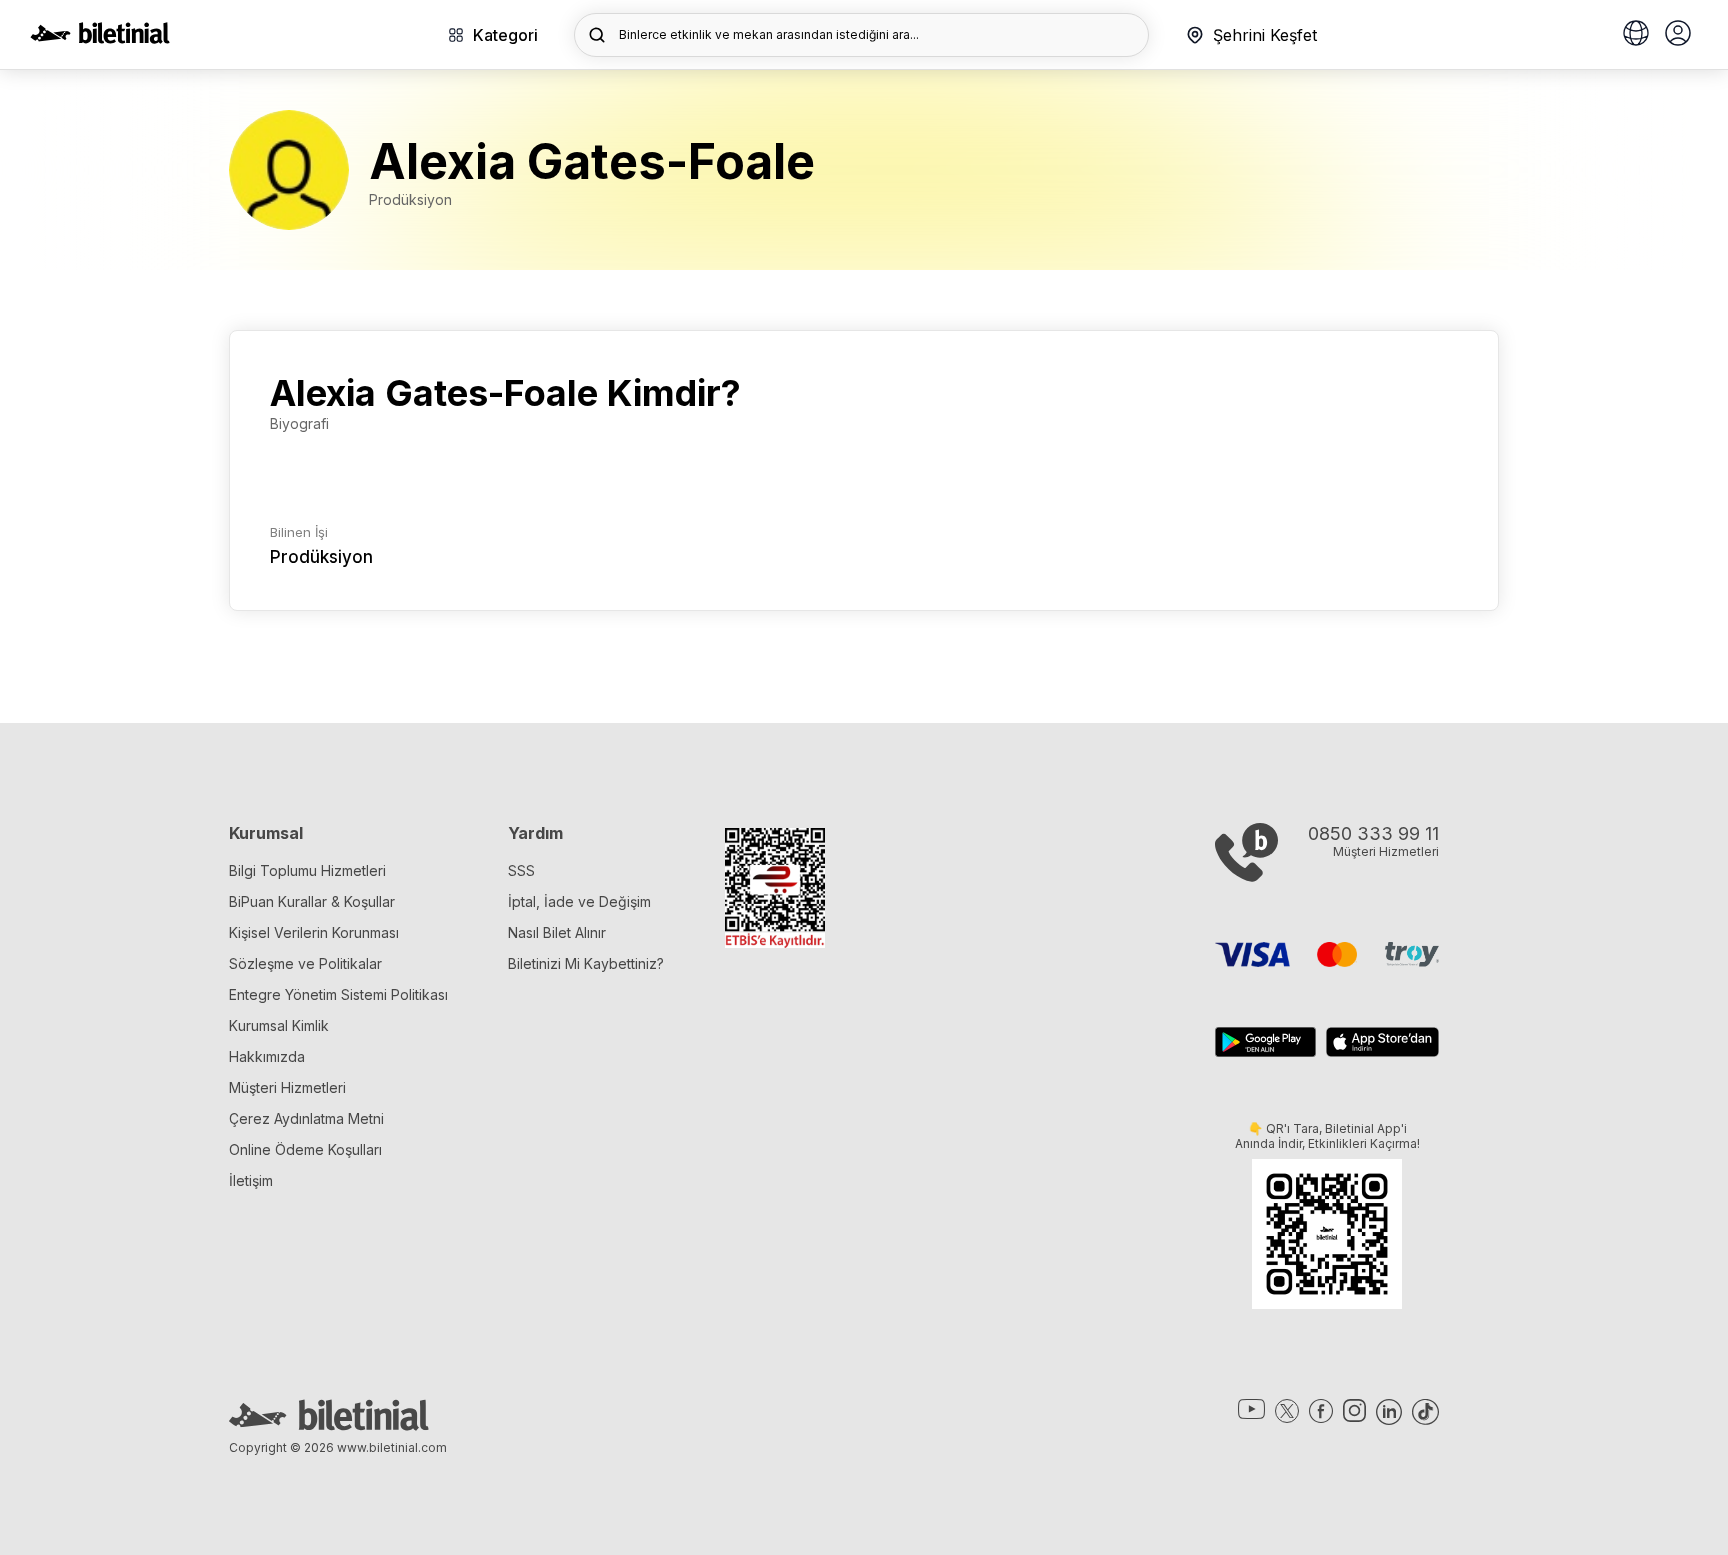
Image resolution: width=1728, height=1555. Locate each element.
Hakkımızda (267, 1056)
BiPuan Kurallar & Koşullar (312, 901)
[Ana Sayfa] (100, 38)
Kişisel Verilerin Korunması (314, 932)
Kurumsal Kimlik (279, 1025)
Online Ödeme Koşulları (305, 1149)
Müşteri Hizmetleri (287, 1087)
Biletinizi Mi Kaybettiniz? (586, 963)
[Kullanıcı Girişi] (1678, 35)
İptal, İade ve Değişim (579, 901)
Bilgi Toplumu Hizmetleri (307, 870)
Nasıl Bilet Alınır (557, 932)
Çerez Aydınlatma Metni (306, 1118)
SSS (521, 870)
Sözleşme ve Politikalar (305, 963)
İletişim (251, 1180)
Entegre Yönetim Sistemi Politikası (338, 994)
